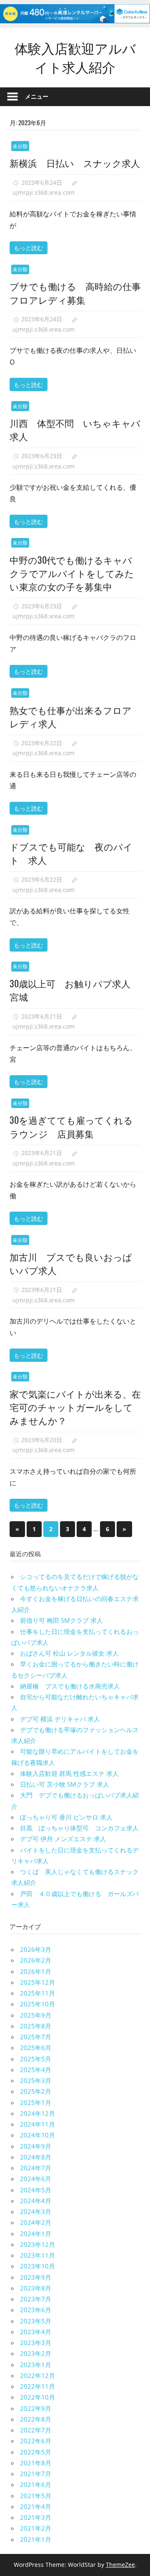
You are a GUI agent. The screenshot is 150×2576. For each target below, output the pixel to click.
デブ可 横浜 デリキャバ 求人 (60, 1719)
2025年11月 (37, 1993)
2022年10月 (37, 2397)
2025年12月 (37, 1982)
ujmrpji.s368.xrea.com (44, 192)
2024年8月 (36, 2157)
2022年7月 (36, 2430)
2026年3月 (36, 1949)
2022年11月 (37, 2386)
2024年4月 (36, 2201)
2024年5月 (36, 2190)
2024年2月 (36, 2222)
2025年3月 (36, 2080)
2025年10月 (37, 2004)
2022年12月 (37, 2375)
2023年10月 (37, 2266)
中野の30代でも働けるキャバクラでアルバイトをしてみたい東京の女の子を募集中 (72, 573)
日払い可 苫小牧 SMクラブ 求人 (65, 1784)
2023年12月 (37, 2244)
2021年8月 (36, 2463)
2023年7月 (36, 2299)
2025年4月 (36, 2070)
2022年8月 (36, 2419)
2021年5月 (36, 2496)
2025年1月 (36, 2102)
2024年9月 (36, 2146)
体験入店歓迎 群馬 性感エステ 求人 (69, 1773)
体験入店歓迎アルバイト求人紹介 (75, 57)
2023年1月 (36, 2365)
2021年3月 (36, 2517)
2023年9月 (36, 2277)
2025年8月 (36, 2026)
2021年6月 (36, 2484)
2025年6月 (36, 2048)
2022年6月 (36, 2441)
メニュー (37, 96)
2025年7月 (36, 2037)
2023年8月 (36, 2288)
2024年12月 (37, 2113)
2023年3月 (36, 2343)
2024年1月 (36, 2234)
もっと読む (28, 247)
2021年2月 (36, 2528)
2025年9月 (36, 2015)
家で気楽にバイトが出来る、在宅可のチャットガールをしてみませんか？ (75, 1407)
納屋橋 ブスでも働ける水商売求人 (70, 1686)
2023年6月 (36, 2310)
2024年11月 (37, 2124)
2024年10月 (37, 2135)
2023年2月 (36, 2353)
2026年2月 (36, 1960)
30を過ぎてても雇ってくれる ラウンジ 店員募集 (76, 1126)
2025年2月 (36, 2091)
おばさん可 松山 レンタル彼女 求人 (69, 1653)
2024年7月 (36, 2168)
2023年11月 (37, 2255)
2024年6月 (36, 2179)
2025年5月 (36, 2059)
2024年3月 (36, 2212)
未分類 (20, 146)
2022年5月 (36, 2452)
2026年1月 (36, 1971)
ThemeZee (120, 2565)
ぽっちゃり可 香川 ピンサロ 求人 (66, 1817)
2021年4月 (36, 2507)
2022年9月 (36, 2408)
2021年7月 (36, 2474)
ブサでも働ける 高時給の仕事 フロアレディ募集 (80, 293)
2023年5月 (36, 2321)
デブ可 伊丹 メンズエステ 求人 (63, 1839)
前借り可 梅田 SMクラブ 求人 (61, 1620)
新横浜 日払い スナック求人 (75, 163)
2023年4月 (36, 2332)
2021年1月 (36, 2539)
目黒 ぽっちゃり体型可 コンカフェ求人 (79, 1828)
